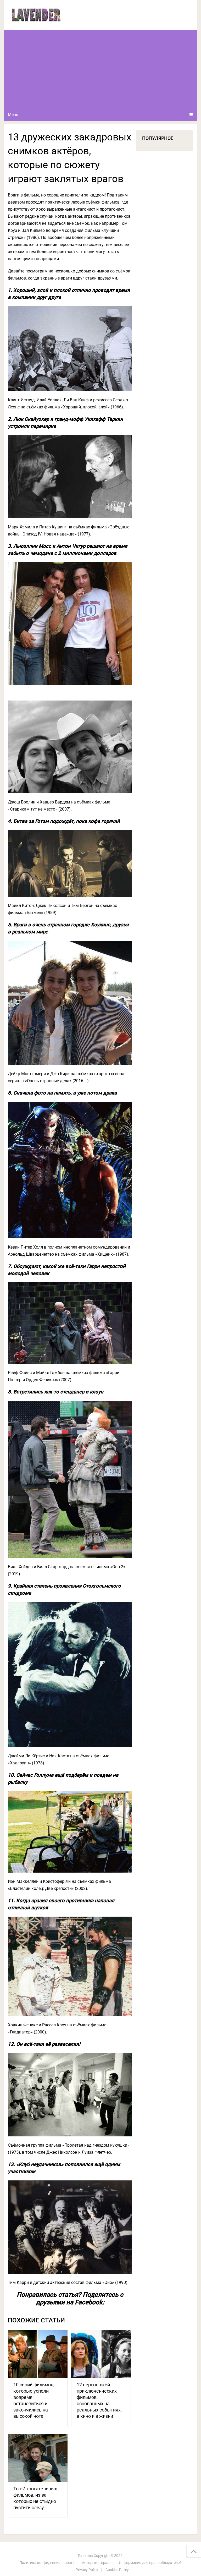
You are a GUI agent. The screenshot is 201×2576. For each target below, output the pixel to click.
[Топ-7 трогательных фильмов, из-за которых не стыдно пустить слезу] (38, 2458)
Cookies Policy (117, 2570)
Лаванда (85, 2556)
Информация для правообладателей (150, 2563)
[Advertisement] (100, 69)
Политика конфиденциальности (47, 2563)
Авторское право (97, 2563)
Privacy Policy (87, 2570)
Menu (13, 115)
